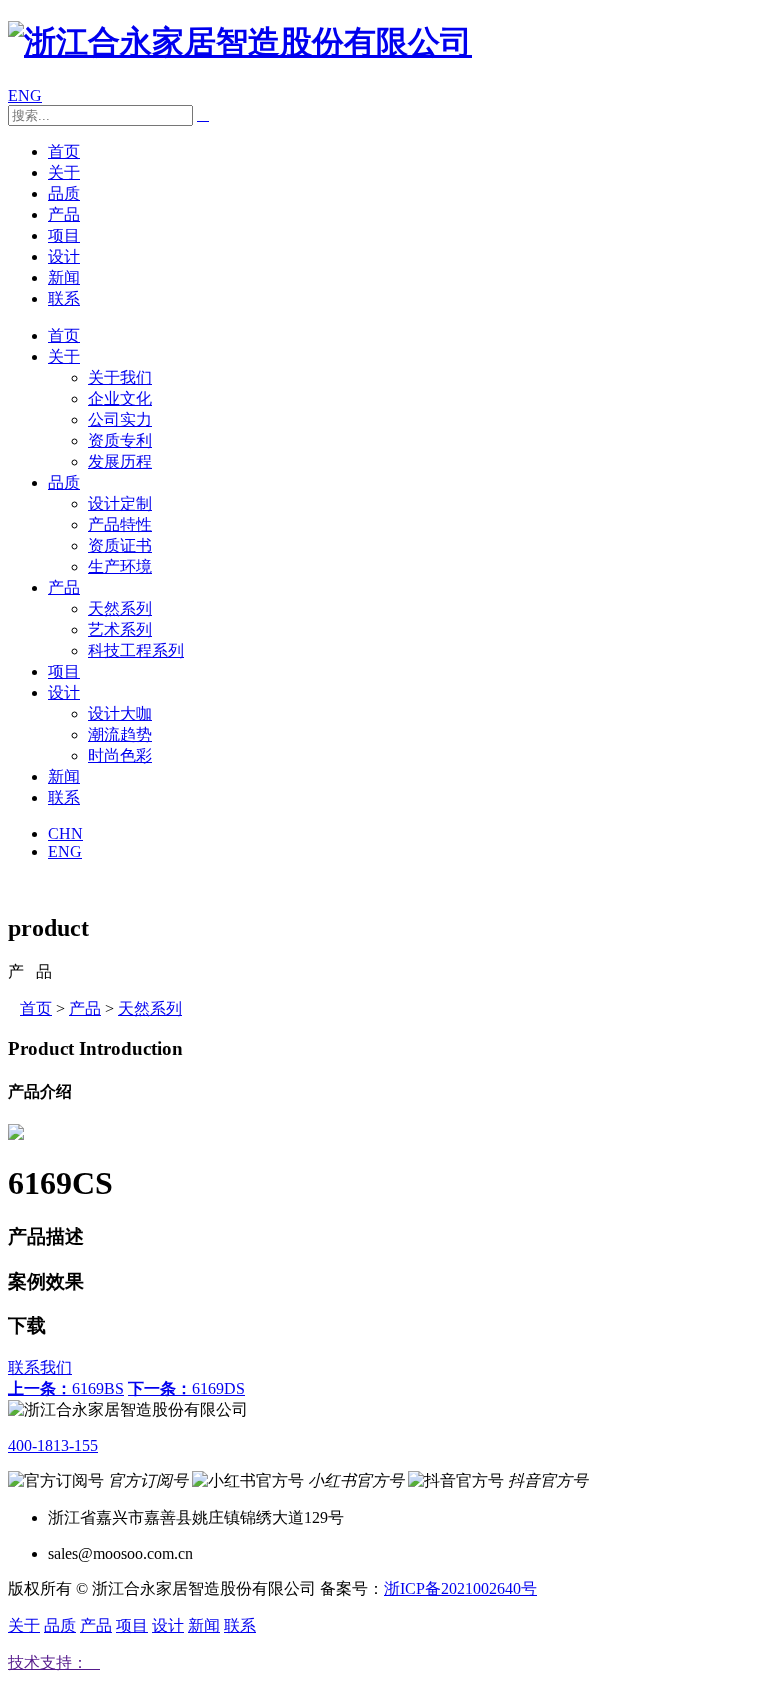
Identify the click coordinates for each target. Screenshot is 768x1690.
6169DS (186, 1388)
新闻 (64, 277)
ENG (25, 95)
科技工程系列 (136, 650)
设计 (64, 256)
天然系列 (120, 608)
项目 (64, 235)
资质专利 (120, 440)
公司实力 (120, 419)
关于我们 (120, 377)
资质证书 (120, 545)
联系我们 (40, 1367)
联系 (64, 298)
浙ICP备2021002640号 (460, 1588)
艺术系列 (120, 629)
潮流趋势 (120, 734)
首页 (64, 151)
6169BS (66, 1388)
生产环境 (120, 566)
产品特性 (120, 524)
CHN (65, 833)
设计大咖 (120, 713)
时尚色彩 (120, 755)
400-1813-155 (53, 1445)
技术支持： (54, 1662)
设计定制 (120, 503)
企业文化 (120, 398)
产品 (64, 214)
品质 (64, 193)
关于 (64, 172)
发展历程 (120, 461)
